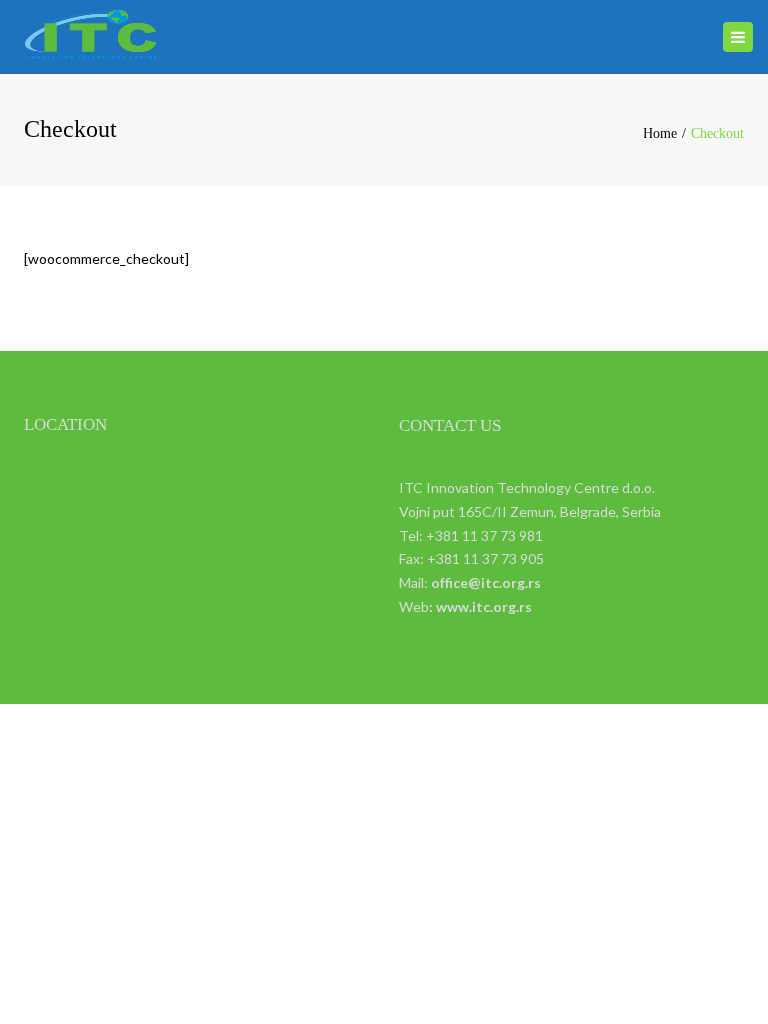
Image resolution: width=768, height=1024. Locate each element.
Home (660, 133)
